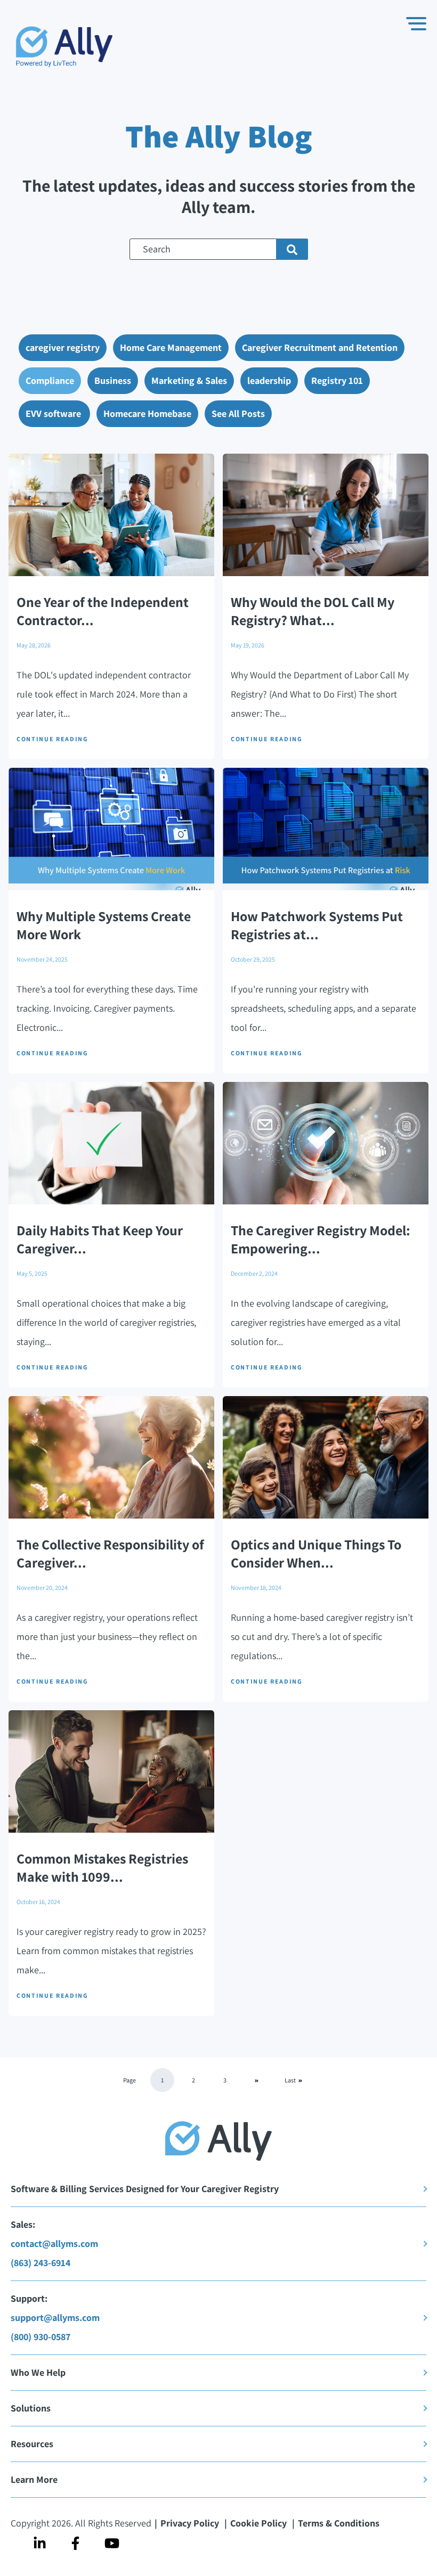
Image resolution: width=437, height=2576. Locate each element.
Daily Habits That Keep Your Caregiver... (100, 1239)
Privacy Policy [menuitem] (191, 2523)
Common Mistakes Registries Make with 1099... (102, 1867)
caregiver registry (63, 347)
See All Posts (238, 413)
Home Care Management (171, 347)
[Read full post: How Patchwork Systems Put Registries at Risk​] (326, 829)
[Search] (292, 249)
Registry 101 (337, 380)
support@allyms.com (55, 2317)
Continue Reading (52, 739)
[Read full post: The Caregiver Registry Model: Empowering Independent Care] (326, 1143)
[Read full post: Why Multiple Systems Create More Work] (111, 829)
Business (113, 380)
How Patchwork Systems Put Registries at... (317, 925)
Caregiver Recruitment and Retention (320, 347)
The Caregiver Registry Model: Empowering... (321, 1239)
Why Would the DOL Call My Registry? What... (313, 611)
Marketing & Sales (189, 380)
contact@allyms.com (54, 2243)
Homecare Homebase (147, 413)
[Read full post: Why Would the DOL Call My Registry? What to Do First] (326, 515)
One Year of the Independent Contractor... (103, 611)
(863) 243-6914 (41, 2263)
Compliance (50, 380)
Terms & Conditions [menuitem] (339, 2523)
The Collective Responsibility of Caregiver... (110, 1553)
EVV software (54, 413)
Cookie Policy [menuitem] (258, 2523)
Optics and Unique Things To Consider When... (316, 1553)
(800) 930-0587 (41, 2337)
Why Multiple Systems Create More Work (104, 925)
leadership (269, 380)
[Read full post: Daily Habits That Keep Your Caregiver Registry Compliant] (111, 1143)
